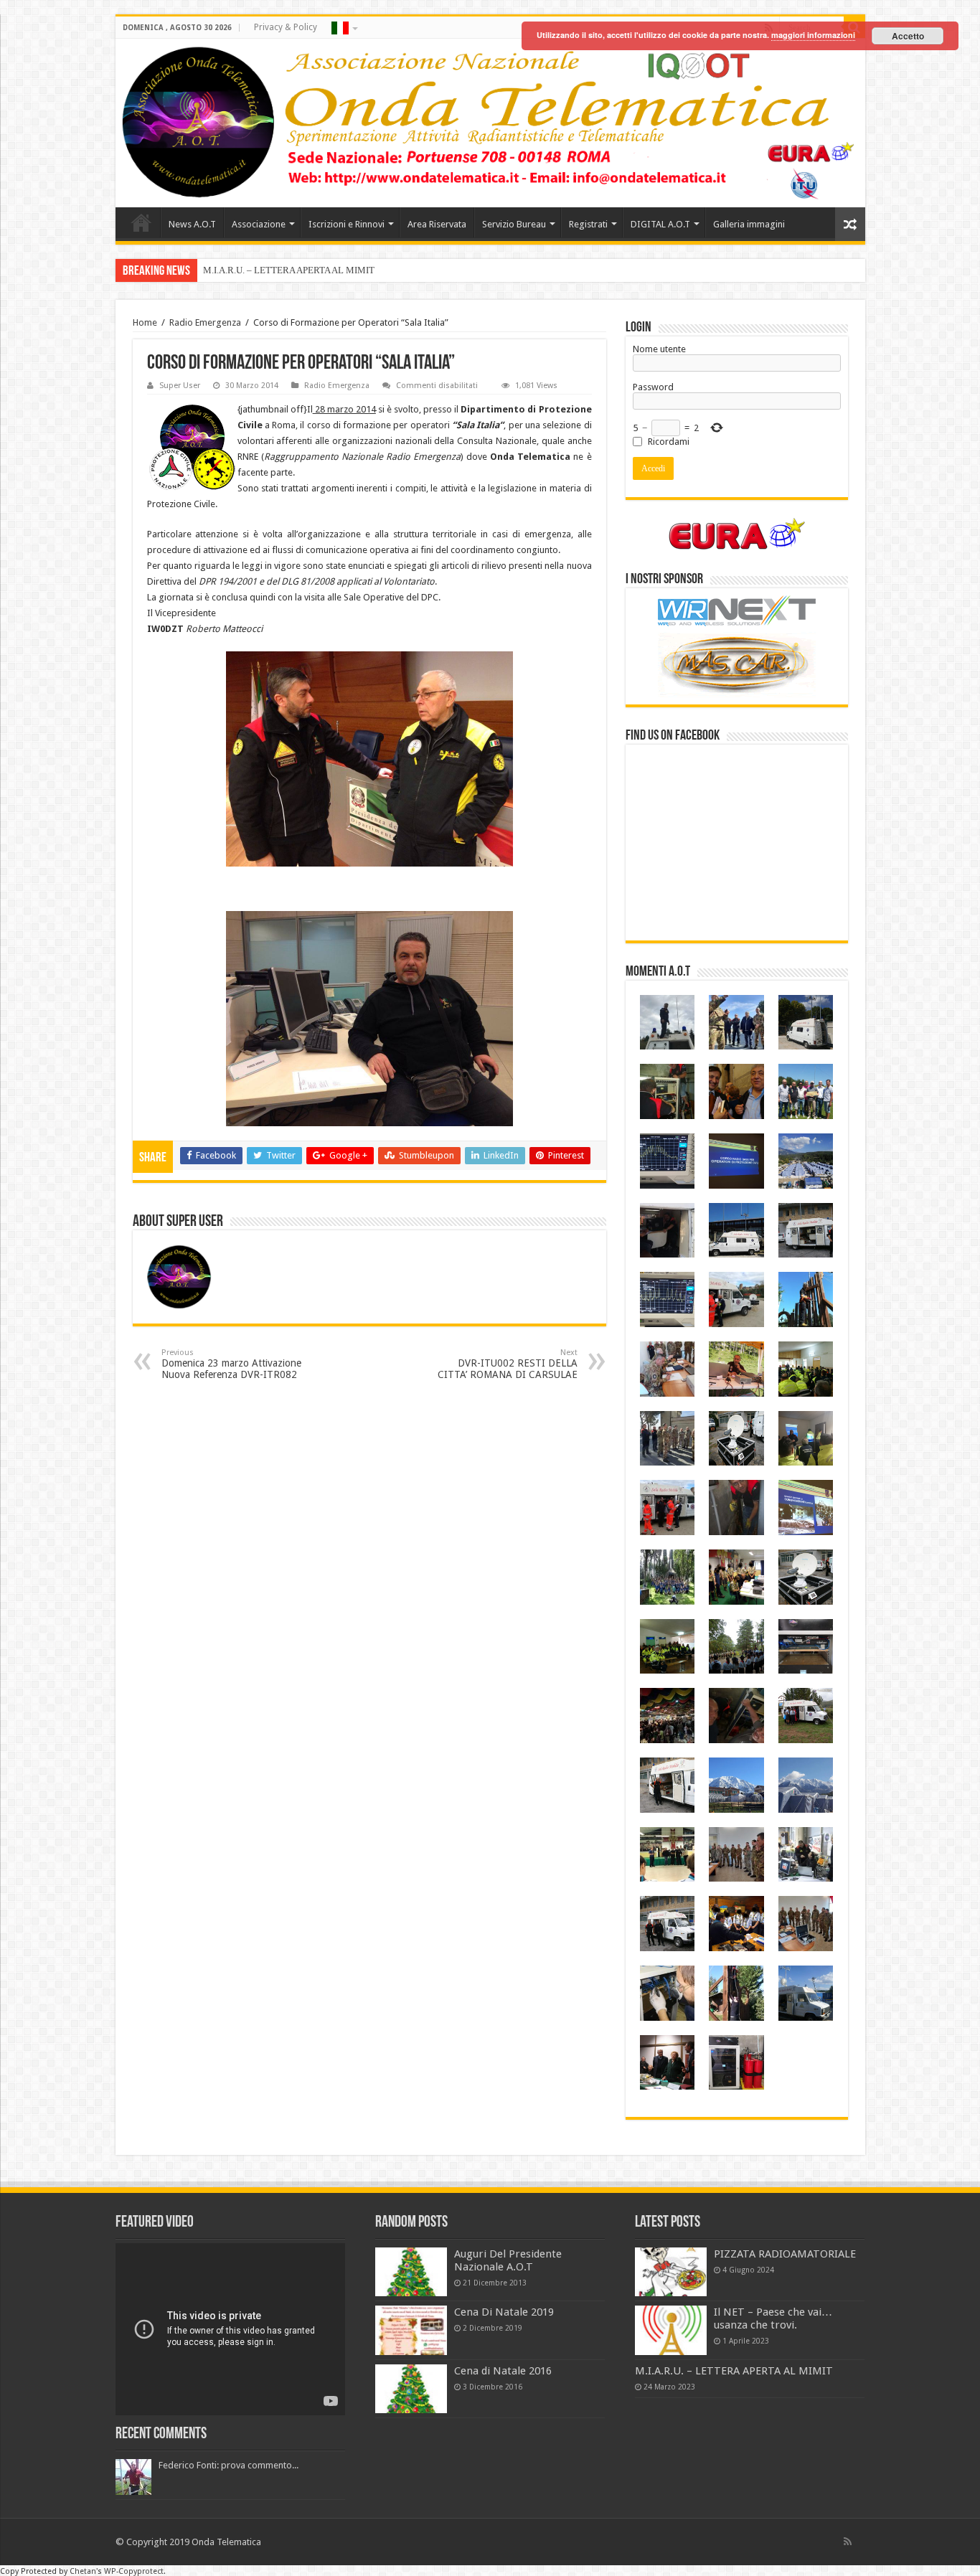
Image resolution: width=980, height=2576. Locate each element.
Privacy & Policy (286, 27)
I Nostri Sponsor (664, 580)
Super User (180, 386)
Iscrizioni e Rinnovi (347, 224)
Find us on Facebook (673, 736)
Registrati (588, 224)
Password (653, 387)
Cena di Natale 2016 (503, 2371)
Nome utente (659, 349)
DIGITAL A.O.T (660, 224)
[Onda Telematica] (490, 123)
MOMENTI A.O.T (658, 972)
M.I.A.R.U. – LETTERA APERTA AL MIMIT (289, 270)
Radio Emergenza (205, 322)
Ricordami (669, 442)
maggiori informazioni (813, 35)
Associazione (259, 224)
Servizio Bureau (514, 224)
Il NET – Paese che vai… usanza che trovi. (773, 2318)
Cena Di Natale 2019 (504, 2312)
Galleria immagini (749, 224)
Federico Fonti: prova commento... (228, 2465)
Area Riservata (437, 224)
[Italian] (344, 27)
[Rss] (848, 2542)
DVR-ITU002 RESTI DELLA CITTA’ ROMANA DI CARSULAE (508, 1364)
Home (141, 222)
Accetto (908, 36)
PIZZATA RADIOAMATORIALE (785, 2254)
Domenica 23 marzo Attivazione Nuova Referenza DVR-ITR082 (231, 1364)
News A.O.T (192, 224)
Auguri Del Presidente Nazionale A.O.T (508, 2260)
